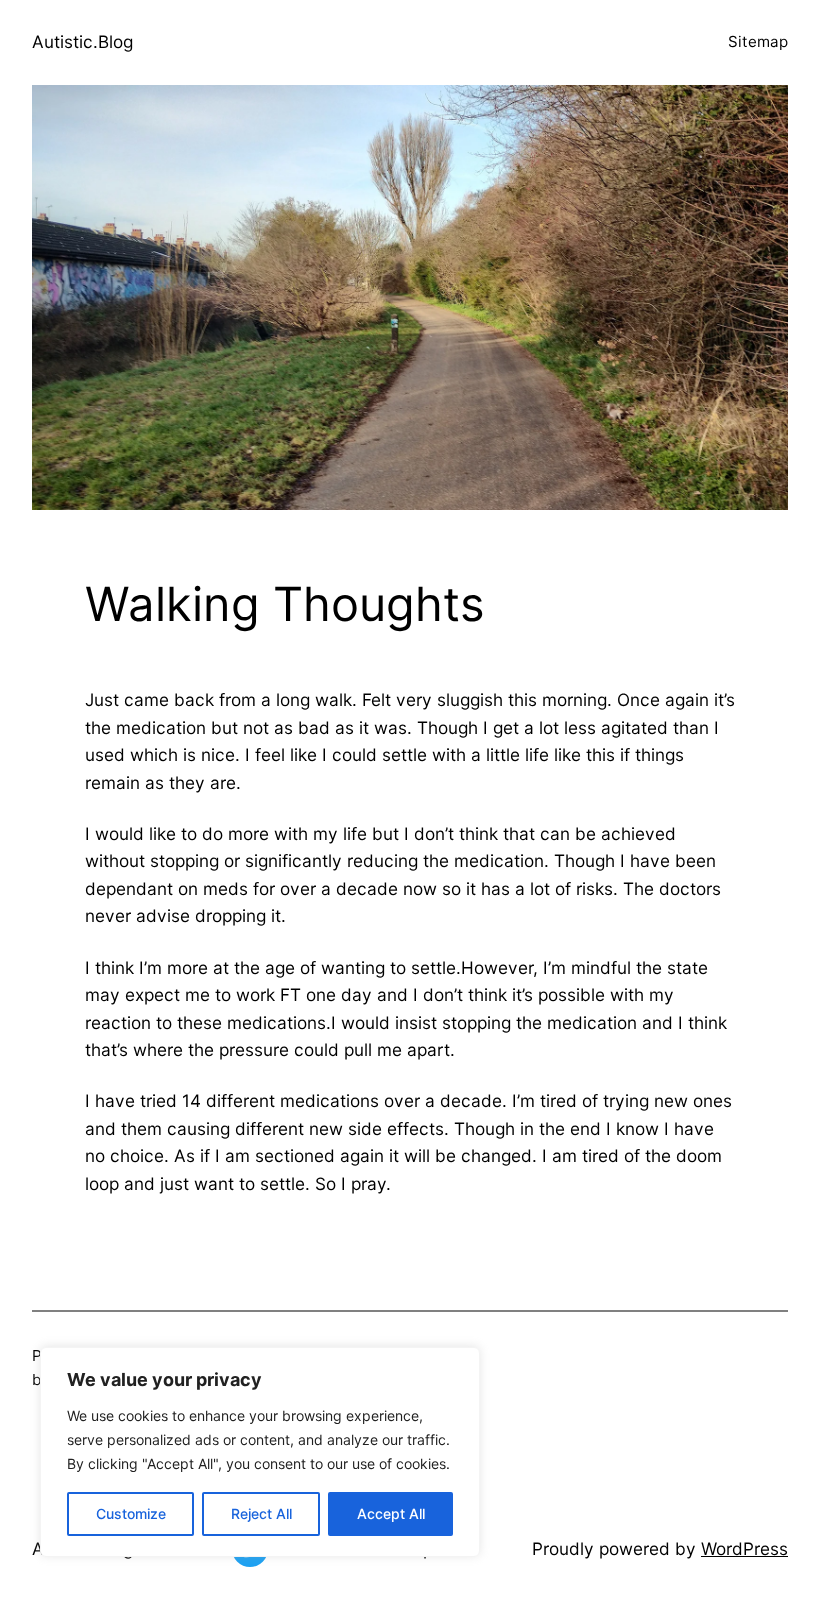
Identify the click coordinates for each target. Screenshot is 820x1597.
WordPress (744, 1548)
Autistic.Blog (82, 41)
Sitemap (758, 41)
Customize (131, 1513)
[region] (260, 1452)
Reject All (261, 1513)
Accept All (391, 1513)
